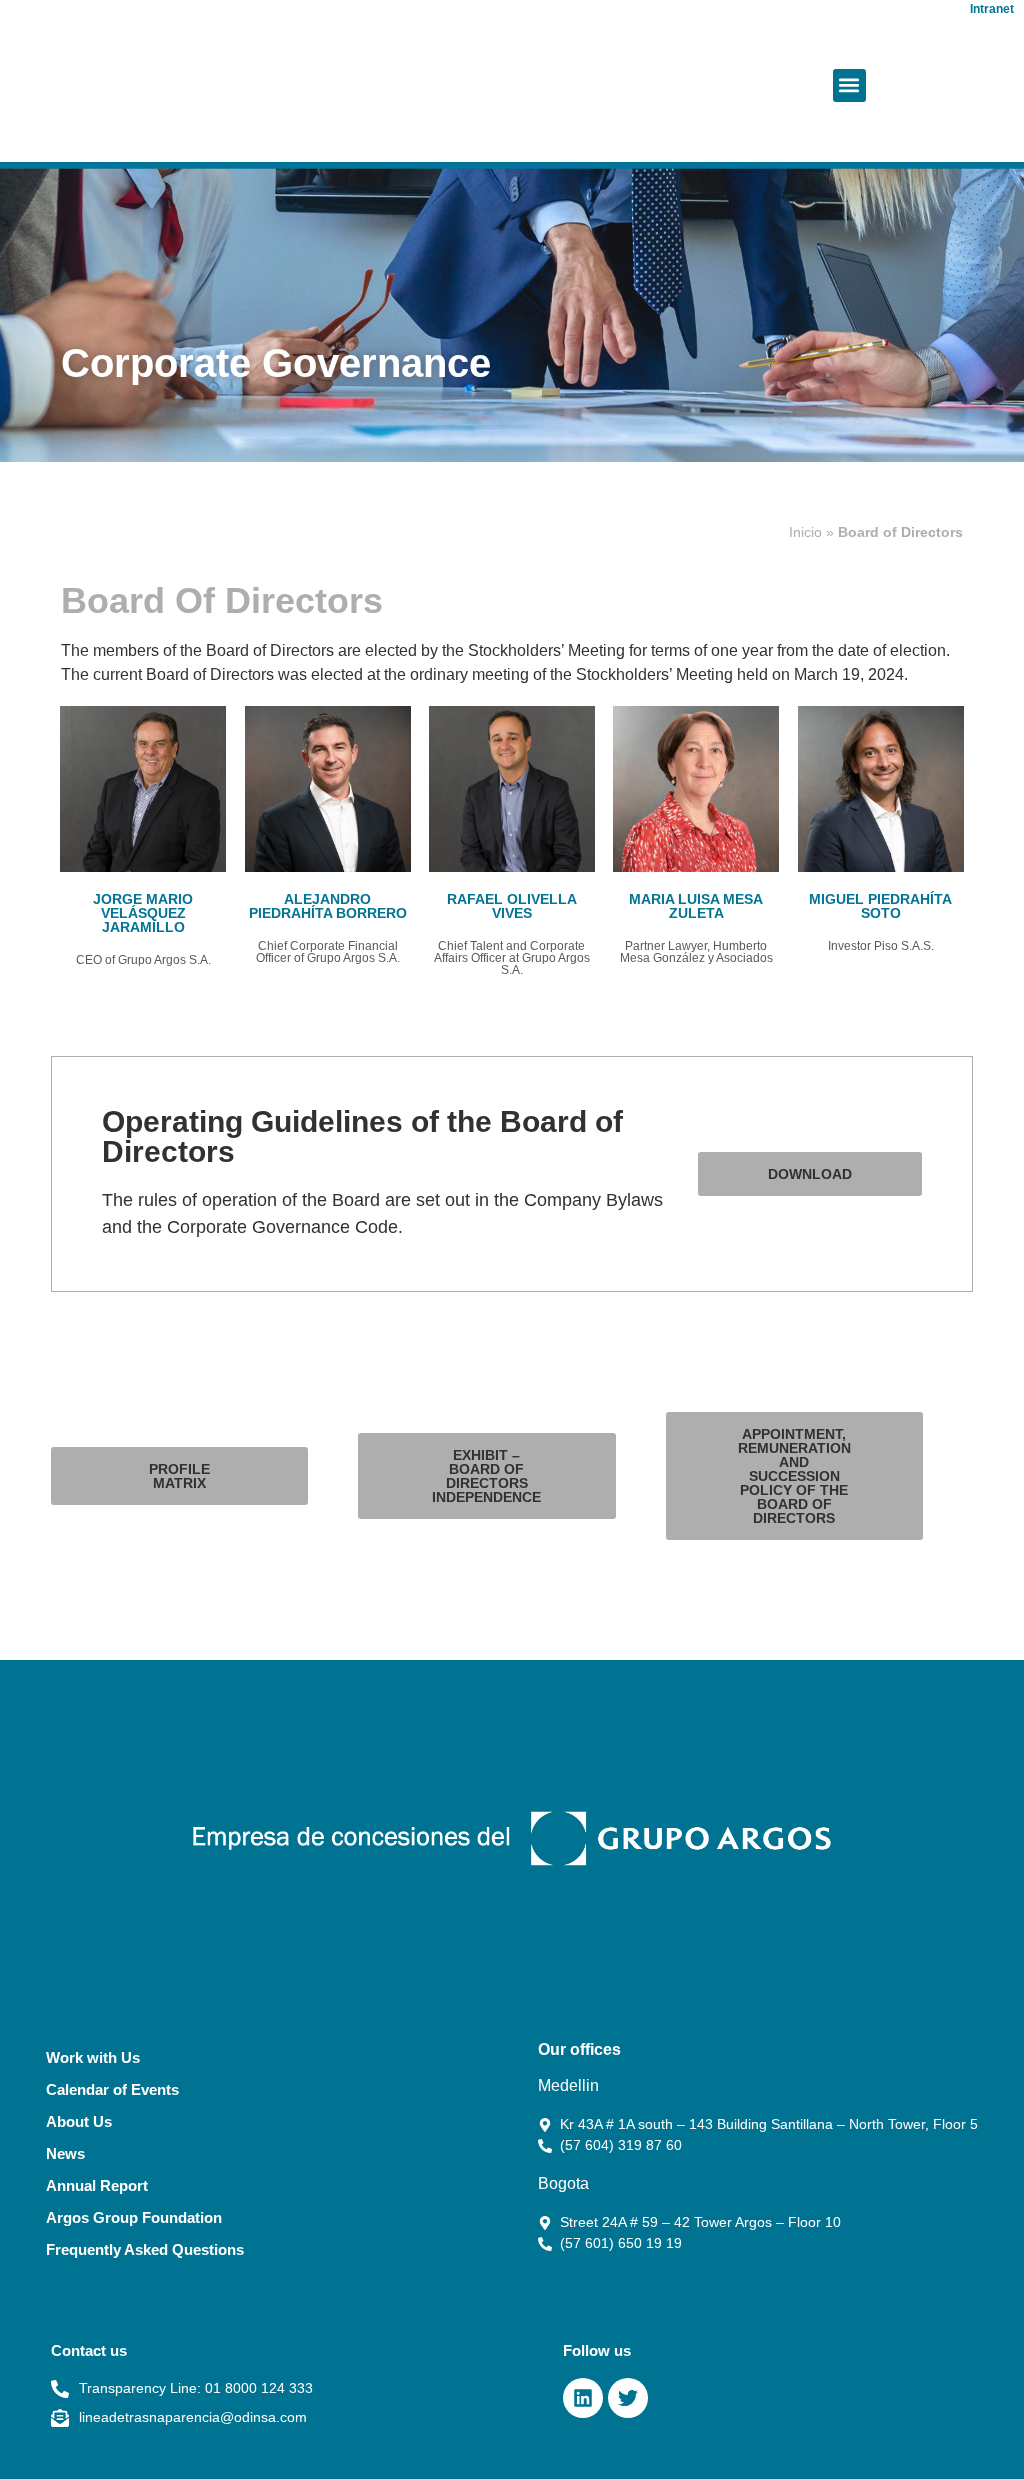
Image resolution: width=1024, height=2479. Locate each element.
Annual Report (97, 2185)
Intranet (992, 9)
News (65, 2153)
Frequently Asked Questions (145, 2249)
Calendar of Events (112, 2089)
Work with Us (93, 2057)
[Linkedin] (583, 2398)
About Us (79, 2121)
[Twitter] (628, 2398)
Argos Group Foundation (134, 2217)
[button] (849, 85)
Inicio (805, 532)
